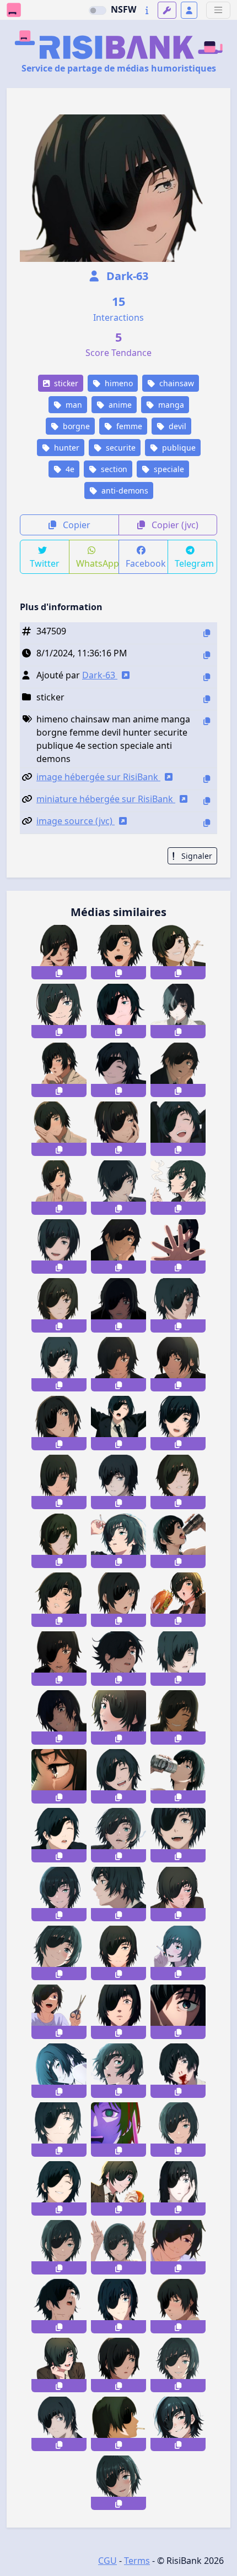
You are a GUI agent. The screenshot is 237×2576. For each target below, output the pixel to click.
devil (176, 426)
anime (119, 405)
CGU (107, 2561)
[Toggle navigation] (218, 10)
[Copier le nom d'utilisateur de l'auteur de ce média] (207, 677)
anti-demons (124, 490)
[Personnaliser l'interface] (167, 10)
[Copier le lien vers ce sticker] (59, 973)
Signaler (196, 856)
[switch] (98, 10)
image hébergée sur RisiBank (98, 777)
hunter (66, 448)
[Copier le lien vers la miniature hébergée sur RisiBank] (207, 801)
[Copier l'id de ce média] (207, 633)
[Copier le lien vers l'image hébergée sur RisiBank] (207, 779)
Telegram (194, 563)
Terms (137, 2561)
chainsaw (176, 383)
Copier (76, 525)
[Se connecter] (189, 10)
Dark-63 (126, 276)
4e (69, 469)
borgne (75, 426)
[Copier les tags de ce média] (207, 721)
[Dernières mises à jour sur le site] (147, 10)
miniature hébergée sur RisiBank (106, 799)
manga (170, 405)
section (113, 469)
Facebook (146, 563)
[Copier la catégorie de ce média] (207, 699)
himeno (118, 383)
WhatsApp (97, 563)
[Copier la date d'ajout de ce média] (207, 655)
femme (128, 426)
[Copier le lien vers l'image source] (207, 823)
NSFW (123, 9)
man (73, 405)
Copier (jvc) (174, 525)
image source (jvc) (76, 821)
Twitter (45, 563)
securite (120, 448)
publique (178, 448)
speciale (168, 469)
